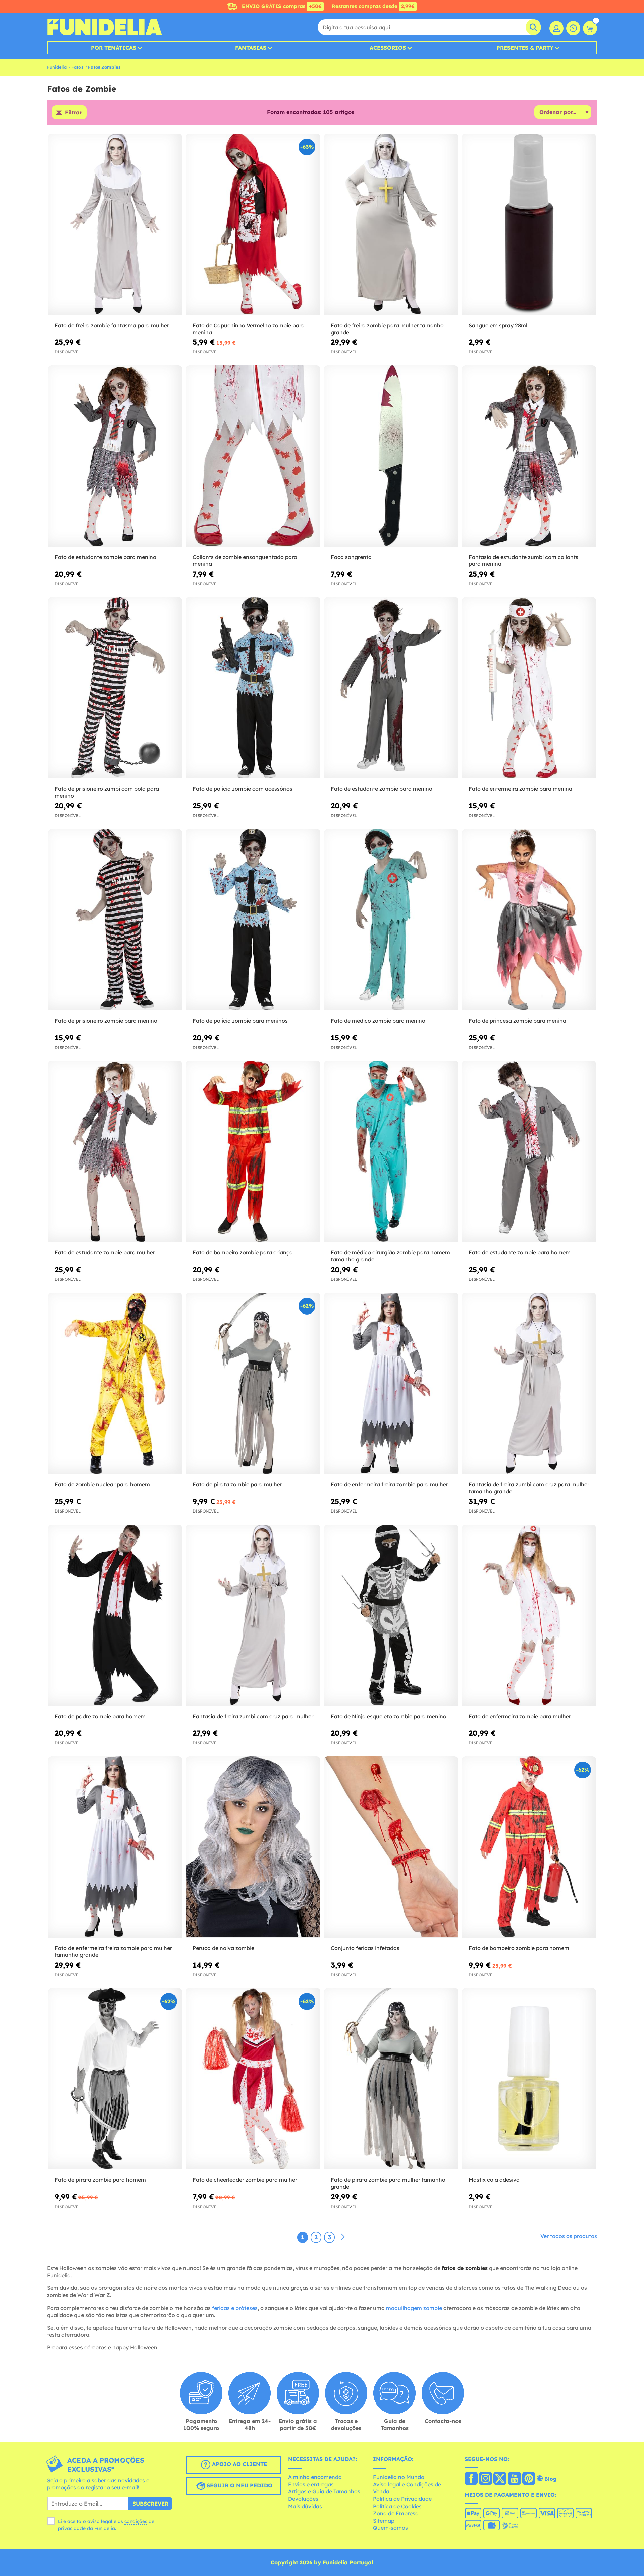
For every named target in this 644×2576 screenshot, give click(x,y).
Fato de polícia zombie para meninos (240, 1021)
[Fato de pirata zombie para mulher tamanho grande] (391, 2079)
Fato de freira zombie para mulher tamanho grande (387, 329)
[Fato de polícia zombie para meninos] (253, 920)
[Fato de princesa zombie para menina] (529, 920)
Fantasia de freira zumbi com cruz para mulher (253, 1716)
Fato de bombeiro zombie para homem (519, 1948)
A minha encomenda (315, 2477)
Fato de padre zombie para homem (100, 1716)
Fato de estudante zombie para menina (105, 557)
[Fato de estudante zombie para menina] (115, 456)
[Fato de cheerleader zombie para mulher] (253, 2079)
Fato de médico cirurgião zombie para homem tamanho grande (390, 1256)
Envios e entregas (311, 2484)
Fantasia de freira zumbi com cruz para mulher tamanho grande (529, 1488)
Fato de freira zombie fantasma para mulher (112, 325)
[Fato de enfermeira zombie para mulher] (529, 1615)
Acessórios (388, 48)
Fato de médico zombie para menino (378, 1021)
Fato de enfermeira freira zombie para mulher (389, 1484)
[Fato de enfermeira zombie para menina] (529, 688)
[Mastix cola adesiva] (529, 2079)
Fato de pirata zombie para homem (100, 2180)
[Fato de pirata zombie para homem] (115, 2079)
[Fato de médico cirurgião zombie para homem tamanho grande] (391, 1152)
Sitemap (384, 2521)
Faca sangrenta (351, 557)
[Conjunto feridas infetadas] (391, 1847)
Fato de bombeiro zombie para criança (243, 1252)
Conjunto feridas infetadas (365, 1948)
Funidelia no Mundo (399, 2477)
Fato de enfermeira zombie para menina (520, 789)
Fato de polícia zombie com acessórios (243, 789)
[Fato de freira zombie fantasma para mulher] (115, 224)
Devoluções (303, 2499)
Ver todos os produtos (569, 2236)
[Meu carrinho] (590, 28)
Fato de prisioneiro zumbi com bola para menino (107, 792)
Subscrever (150, 2504)
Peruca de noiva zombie (223, 1948)
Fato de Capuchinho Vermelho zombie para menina (249, 329)
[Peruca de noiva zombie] (253, 1847)
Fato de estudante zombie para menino (382, 789)
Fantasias (251, 48)
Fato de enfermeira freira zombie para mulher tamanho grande (113, 1952)
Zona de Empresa (396, 2513)
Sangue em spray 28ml (498, 325)
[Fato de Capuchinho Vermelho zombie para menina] (253, 224)
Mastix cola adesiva (494, 2180)
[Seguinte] (343, 2237)
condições (136, 2521)
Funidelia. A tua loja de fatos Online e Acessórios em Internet (104, 27)
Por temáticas (114, 48)
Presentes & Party (525, 48)
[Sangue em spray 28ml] (529, 224)
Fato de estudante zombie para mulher (105, 1252)
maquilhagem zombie (414, 2308)
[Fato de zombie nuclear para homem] (115, 1383)
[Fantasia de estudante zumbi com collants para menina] (529, 456)
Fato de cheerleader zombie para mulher (245, 2180)
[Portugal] (471, 2479)
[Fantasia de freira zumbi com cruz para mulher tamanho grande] (529, 1383)
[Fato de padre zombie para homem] (115, 1615)
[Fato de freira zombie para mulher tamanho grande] (391, 224)
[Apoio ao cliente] (573, 28)
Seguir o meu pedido (239, 2485)
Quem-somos (390, 2528)
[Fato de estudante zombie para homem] (529, 1152)
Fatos (77, 67)
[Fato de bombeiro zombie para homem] (529, 1847)
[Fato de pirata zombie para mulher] (253, 1383)
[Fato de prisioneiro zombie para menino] (115, 920)
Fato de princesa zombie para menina (517, 1021)
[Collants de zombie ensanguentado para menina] (253, 456)
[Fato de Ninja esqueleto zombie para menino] (391, 1615)
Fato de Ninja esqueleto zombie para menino (389, 1716)
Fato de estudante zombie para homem (520, 1252)
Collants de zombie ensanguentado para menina (245, 561)
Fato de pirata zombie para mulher (237, 1484)
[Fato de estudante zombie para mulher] (115, 1152)
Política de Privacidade (402, 2499)
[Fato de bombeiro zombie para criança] (253, 1152)
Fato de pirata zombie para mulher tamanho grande (388, 2183)
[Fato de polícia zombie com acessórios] (253, 688)
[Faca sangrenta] (391, 456)
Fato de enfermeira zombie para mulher (520, 1716)
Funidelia (57, 67)
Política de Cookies (397, 2506)
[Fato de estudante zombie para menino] (391, 688)
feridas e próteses (235, 2308)
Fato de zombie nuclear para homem (102, 1484)
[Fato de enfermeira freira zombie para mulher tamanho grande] (115, 1847)
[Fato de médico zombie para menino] (391, 920)
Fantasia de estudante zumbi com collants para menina (523, 561)
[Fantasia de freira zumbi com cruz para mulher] (253, 1615)
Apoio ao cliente (239, 2464)
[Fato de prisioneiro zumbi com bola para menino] (115, 688)
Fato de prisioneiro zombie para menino (106, 1021)
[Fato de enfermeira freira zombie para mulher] (391, 1383)
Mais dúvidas (305, 2506)
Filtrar (74, 112)
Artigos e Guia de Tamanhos (324, 2491)
